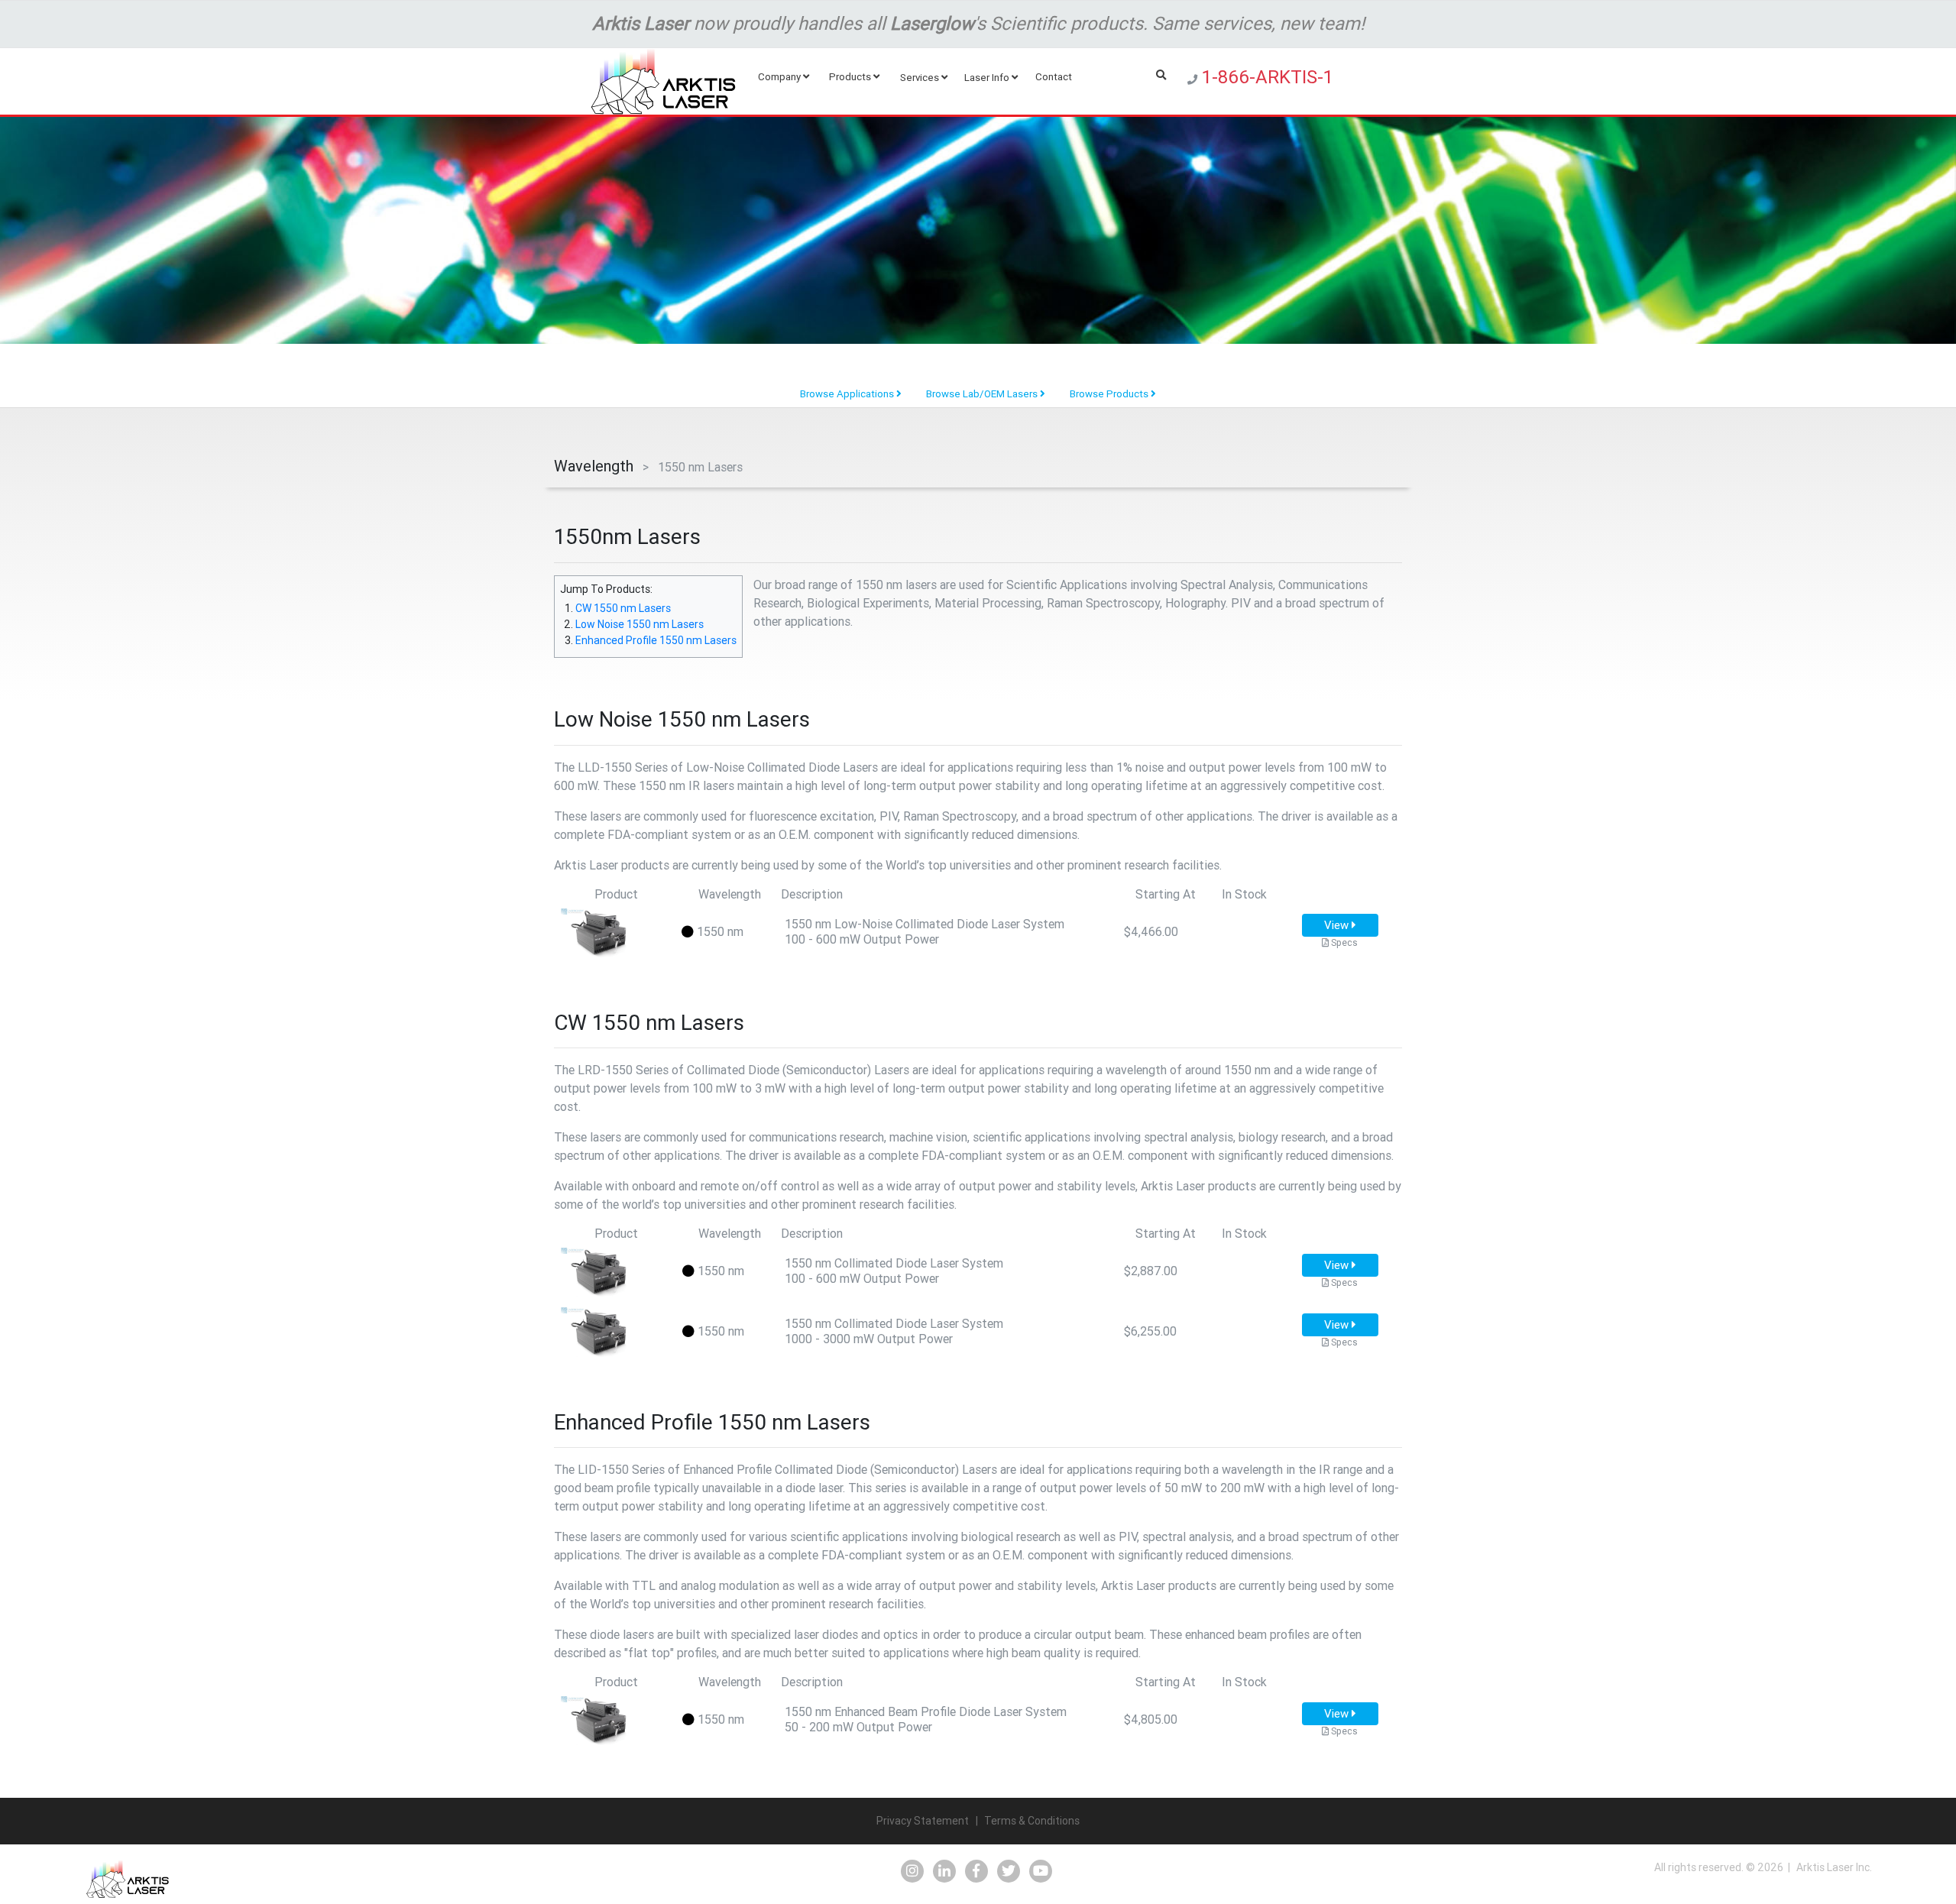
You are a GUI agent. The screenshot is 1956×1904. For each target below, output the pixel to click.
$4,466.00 (1151, 931)
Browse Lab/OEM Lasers (983, 394)
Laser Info (988, 78)
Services (921, 78)
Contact (1055, 77)
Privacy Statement (923, 1821)
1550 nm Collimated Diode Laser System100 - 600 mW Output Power (894, 1271)
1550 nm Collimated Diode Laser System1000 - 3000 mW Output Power (894, 1331)
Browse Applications (848, 394)
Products (851, 77)
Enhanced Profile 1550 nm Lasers (656, 640)
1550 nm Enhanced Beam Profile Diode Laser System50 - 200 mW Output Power (926, 1719)
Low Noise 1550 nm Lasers (640, 624)
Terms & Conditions (1032, 1821)
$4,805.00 (1151, 1719)
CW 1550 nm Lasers (623, 608)
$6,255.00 (1150, 1331)
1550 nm (719, 931)
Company (780, 77)
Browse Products (1110, 394)
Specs (1343, 942)
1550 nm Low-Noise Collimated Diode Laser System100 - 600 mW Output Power (925, 931)
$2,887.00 (1151, 1271)
